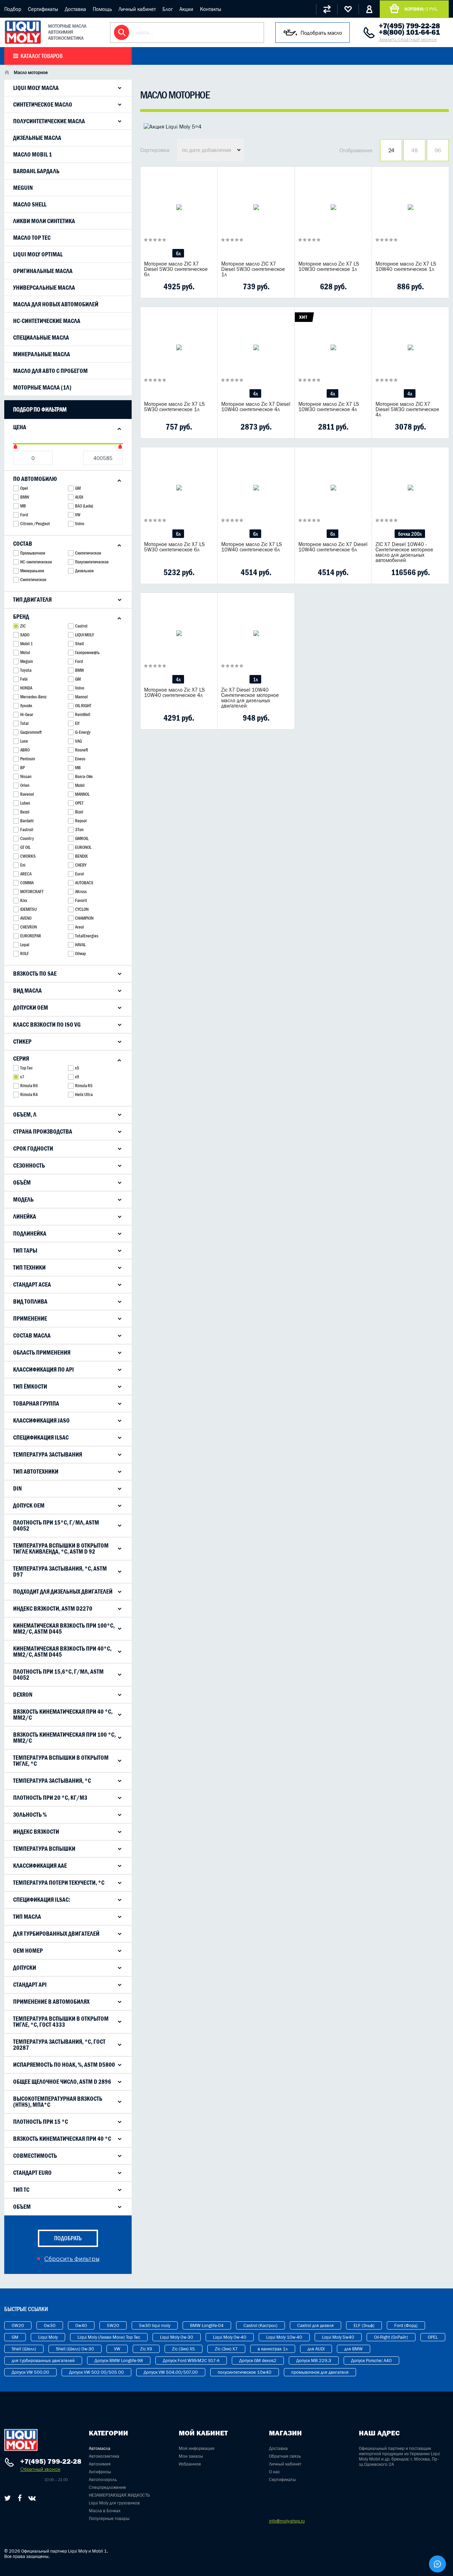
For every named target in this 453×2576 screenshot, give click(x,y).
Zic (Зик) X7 (226, 2349)
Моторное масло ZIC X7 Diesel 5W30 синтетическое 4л (407, 409)
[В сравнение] (168, 286)
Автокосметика (104, 2456)
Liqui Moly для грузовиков (114, 2503)
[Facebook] (20, 2498)
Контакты (211, 9)
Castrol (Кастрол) (260, 2325)
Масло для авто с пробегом (50, 371)
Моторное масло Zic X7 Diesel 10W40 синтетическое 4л (256, 407)
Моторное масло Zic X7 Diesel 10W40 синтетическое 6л (333, 547)
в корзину (179, 216)
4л (255, 394)
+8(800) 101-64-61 (409, 32)
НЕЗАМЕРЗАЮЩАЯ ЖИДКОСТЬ (119, 2495)
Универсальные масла (44, 288)
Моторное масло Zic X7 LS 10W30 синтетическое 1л (329, 266)
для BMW (354, 2349)
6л (178, 253)
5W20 (113, 2325)
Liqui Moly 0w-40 (230, 2337)
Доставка (75, 9)
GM (15, 2337)
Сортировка (155, 150)
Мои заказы (191, 2456)
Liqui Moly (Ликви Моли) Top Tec (109, 2337)
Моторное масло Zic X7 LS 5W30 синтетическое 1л (174, 407)
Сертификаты (43, 9)
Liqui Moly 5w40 (338, 2337)
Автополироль (103, 2479)
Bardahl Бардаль (36, 171)
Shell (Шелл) (24, 2349)
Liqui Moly (48, 2337)
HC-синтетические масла (47, 321)
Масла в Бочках (105, 2511)
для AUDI (316, 2349)
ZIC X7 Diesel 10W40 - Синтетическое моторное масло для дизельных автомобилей (404, 552)
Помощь (102, 9)
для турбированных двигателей (43, 2361)
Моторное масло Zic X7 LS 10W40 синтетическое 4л (174, 692)
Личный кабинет (137, 9)
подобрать (68, 2238)
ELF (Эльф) (364, 2325)
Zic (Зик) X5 (184, 2349)
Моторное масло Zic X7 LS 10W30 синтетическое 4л (329, 407)
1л (255, 679)
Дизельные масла (37, 138)
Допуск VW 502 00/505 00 (96, 2372)
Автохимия (100, 2464)
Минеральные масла (42, 354)
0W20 (18, 2325)
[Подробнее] (207, 286)
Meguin (23, 188)
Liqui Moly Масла (36, 88)
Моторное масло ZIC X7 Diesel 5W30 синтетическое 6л (176, 269)
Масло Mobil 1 (33, 154)
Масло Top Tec (32, 238)
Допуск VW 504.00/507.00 (171, 2372)
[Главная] (7, 73)
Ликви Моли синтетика (44, 221)
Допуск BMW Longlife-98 (119, 2361)
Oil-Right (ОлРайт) (391, 2337)
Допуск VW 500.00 (30, 2372)
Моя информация (197, 2448)
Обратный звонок (40, 2469)
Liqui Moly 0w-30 (177, 2337)
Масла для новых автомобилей (56, 304)
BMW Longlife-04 (207, 2325)
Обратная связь (285, 2456)
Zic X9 (146, 2349)
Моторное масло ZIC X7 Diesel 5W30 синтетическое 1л (253, 269)
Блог (168, 9)
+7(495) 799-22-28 (409, 26)
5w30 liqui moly (155, 2325)
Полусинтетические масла (49, 121)
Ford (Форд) (406, 2325)
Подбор (13, 9)
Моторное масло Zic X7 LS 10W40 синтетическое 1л (406, 266)
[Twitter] (8, 2498)
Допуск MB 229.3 (314, 2361)
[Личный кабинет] (369, 9)
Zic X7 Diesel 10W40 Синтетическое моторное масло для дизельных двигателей (250, 698)
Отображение (356, 150)
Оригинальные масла (43, 271)
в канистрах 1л (273, 2349)
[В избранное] (187, 286)
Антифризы (100, 2472)
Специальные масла (41, 337)
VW (117, 2349)
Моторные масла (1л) (42, 387)
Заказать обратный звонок (408, 39)
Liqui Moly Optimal (38, 254)
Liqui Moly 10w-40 (284, 2337)
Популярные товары (109, 2518)
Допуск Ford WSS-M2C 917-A (191, 2361)
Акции (186, 9)
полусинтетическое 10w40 (245, 2372)
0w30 (50, 2325)
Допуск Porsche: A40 (371, 2361)
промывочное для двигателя (320, 2372)
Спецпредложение (107, 2487)
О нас (274, 2472)
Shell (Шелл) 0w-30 (75, 2349)
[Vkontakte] (32, 2498)
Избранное (190, 2464)
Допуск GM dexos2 (258, 2361)
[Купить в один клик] (150, 286)
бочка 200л (410, 534)
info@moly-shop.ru (287, 2521)
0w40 (81, 2325)
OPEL (433, 2337)
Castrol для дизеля (316, 2325)
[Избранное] (348, 9)
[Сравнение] (327, 9)
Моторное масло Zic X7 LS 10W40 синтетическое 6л (252, 547)
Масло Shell (30, 204)
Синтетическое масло (43, 104)
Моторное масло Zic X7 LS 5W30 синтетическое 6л (174, 547)
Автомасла (100, 2448)
